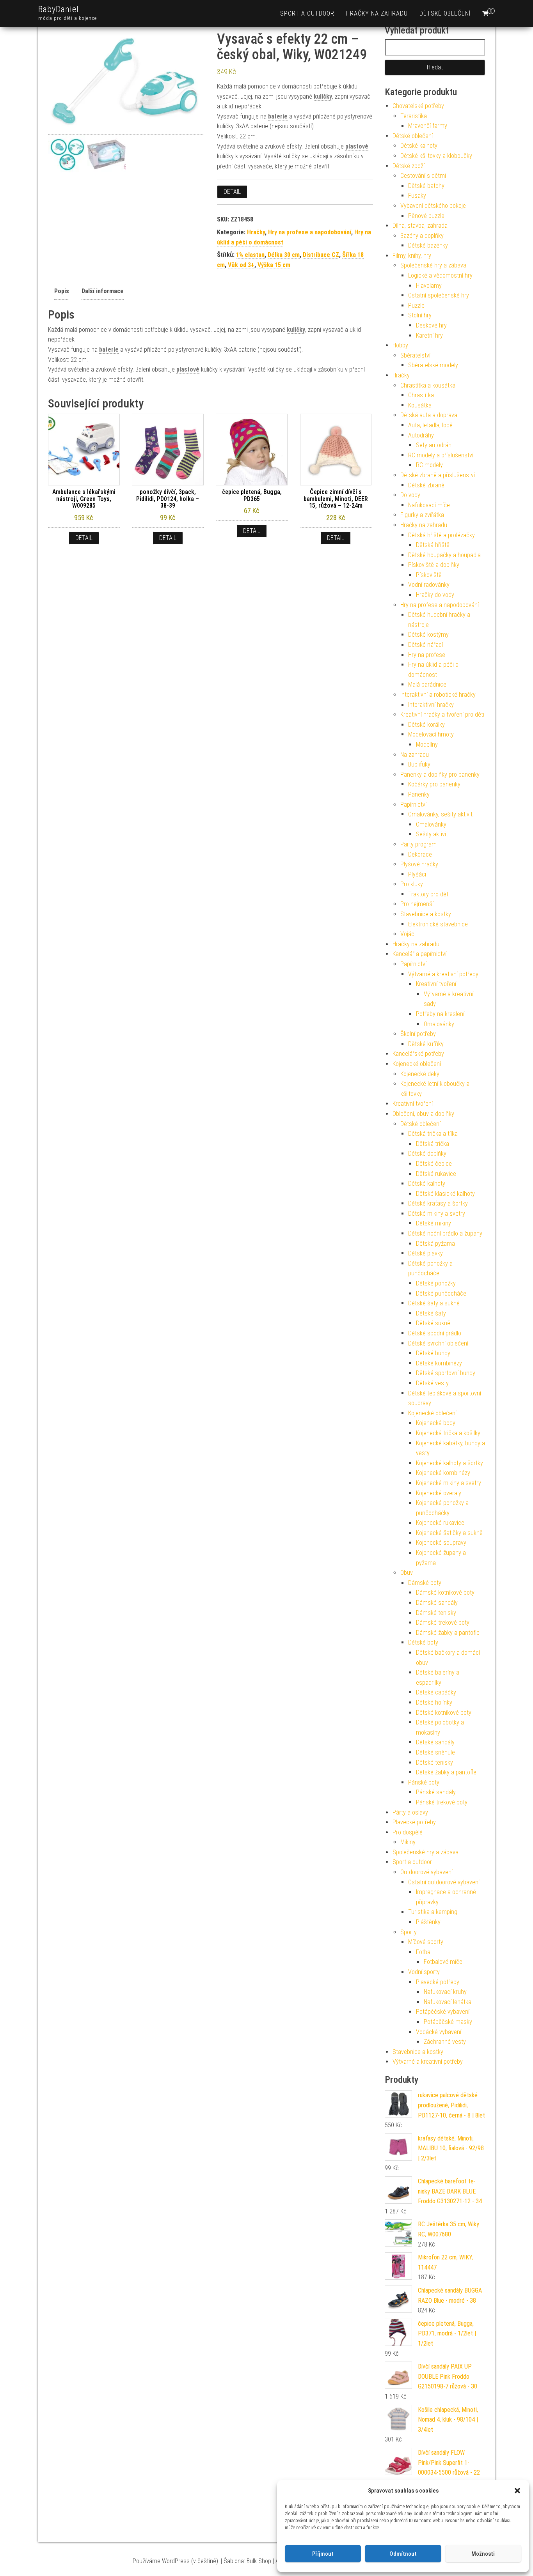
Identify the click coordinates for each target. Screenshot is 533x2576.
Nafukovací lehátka (448, 2002)
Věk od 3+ (241, 265)
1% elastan (250, 255)
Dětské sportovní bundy (446, 1373)
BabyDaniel (59, 9)
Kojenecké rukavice (440, 1523)
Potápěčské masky (448, 2022)
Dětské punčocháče (441, 1293)
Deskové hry (431, 325)
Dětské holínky (434, 1702)
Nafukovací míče (429, 505)
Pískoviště (429, 575)
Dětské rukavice (436, 1174)
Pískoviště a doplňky (434, 565)
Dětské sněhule (435, 1752)
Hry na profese (427, 655)
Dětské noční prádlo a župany (445, 1233)
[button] (517, 2491)
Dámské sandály (437, 1603)
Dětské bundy (433, 1353)
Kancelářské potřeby (418, 1054)
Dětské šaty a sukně (434, 1303)
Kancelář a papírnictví (419, 954)
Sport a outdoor (307, 13)
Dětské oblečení (445, 13)
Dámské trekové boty (443, 1623)
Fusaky (417, 196)
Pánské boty (424, 1782)
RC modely (429, 465)
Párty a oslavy (410, 1812)
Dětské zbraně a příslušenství (438, 475)
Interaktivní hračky (431, 705)
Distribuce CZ (321, 255)
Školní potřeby (418, 1034)
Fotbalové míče (443, 1962)
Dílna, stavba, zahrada (420, 226)
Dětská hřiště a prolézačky (442, 535)
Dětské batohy (426, 186)
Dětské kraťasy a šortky (438, 1203)
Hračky (256, 232)
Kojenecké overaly (439, 1493)
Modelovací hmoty (431, 734)
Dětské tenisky (434, 1762)
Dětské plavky (426, 1253)
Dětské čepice (434, 1164)
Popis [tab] (62, 291)
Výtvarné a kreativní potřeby (443, 974)
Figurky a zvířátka (422, 515)
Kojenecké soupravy (441, 1543)
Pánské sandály (436, 1792)
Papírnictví (413, 805)
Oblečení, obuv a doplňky (423, 1114)
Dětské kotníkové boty (444, 1713)
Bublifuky (419, 764)
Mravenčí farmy (428, 126)
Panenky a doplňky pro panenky (440, 775)
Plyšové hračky (419, 864)
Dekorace (420, 854)
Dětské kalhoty (419, 146)
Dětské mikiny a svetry (437, 1214)
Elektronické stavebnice (438, 924)
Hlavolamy (429, 286)
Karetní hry (429, 335)
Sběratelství (415, 355)
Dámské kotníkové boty (445, 1593)
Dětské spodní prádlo (435, 1333)
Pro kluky (412, 884)
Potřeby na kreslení (440, 1014)
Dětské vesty (432, 1383)
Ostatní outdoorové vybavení (444, 1882)
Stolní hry (420, 315)
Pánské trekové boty (442, 1802)
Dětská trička (433, 1144)
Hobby (400, 345)
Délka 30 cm (284, 255)
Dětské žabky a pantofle (446, 1772)
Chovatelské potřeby (418, 106)
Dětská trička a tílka (433, 1134)
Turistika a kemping (433, 1912)
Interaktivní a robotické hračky (438, 695)
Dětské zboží (409, 166)
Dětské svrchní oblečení (438, 1343)
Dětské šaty (431, 1313)
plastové (357, 146)
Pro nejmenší (417, 904)
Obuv (407, 1573)
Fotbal (424, 1952)
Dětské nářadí (426, 645)
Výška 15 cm (274, 265)
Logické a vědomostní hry (440, 275)
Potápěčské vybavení (443, 2012)
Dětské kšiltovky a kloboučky (436, 156)
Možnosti (483, 2554)
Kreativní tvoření (436, 984)
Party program (418, 844)
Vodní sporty (424, 1972)
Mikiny (408, 1842)
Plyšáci (417, 874)
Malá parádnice (427, 684)
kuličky (323, 96)
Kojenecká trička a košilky (448, 1433)
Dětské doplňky (427, 1153)
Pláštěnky (428, 1922)
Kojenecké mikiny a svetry (449, 1483)
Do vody (410, 495)
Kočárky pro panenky (434, 784)
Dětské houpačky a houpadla (444, 555)
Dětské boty (423, 1642)
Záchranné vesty (445, 2042)
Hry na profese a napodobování (310, 232)
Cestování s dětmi (423, 176)
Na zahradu (415, 755)
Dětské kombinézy (439, 1363)
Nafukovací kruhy (445, 1992)
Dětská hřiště (433, 545)
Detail (232, 192)
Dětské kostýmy (428, 635)
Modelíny (427, 744)
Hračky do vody (435, 595)
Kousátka (420, 405)
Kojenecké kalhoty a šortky (449, 1463)
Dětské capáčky (436, 1692)
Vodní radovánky (429, 585)
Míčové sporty (426, 1942)
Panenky (419, 794)
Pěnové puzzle (426, 216)
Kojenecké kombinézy (443, 1473)
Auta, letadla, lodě (430, 425)
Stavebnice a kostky (426, 914)
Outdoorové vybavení (426, 1872)
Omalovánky (431, 824)
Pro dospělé (408, 1832)
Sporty (409, 1932)
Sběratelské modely (433, 365)
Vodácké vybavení (439, 2032)
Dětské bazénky (428, 245)
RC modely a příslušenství (441, 455)
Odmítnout (403, 2554)
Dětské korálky (426, 725)
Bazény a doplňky (422, 236)
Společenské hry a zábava (433, 265)
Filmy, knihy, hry (412, 256)
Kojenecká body (436, 1423)
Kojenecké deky (420, 1074)
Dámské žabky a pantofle (448, 1633)
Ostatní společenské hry (439, 295)
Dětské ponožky (436, 1283)
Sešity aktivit (432, 834)
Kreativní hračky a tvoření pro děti (442, 714)
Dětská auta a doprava (429, 415)
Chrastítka (421, 395)
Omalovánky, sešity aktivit (440, 814)
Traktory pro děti (429, 894)
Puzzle (416, 305)
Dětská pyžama (435, 1244)
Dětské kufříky (426, 1044)
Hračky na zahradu (377, 13)
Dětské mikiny (434, 1223)
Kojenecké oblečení (417, 1064)
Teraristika (414, 116)
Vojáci (408, 934)
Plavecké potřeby (414, 1822)
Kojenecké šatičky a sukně (449, 1533)
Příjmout (323, 2554)
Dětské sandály (435, 1742)
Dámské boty (425, 1583)
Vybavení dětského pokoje (433, 206)
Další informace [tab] (103, 291)
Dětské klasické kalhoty (445, 1194)
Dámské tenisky (436, 1613)
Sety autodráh (434, 445)
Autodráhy (421, 435)
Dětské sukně (433, 1323)
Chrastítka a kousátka (428, 385)
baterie (278, 116)
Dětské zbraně (426, 485)
